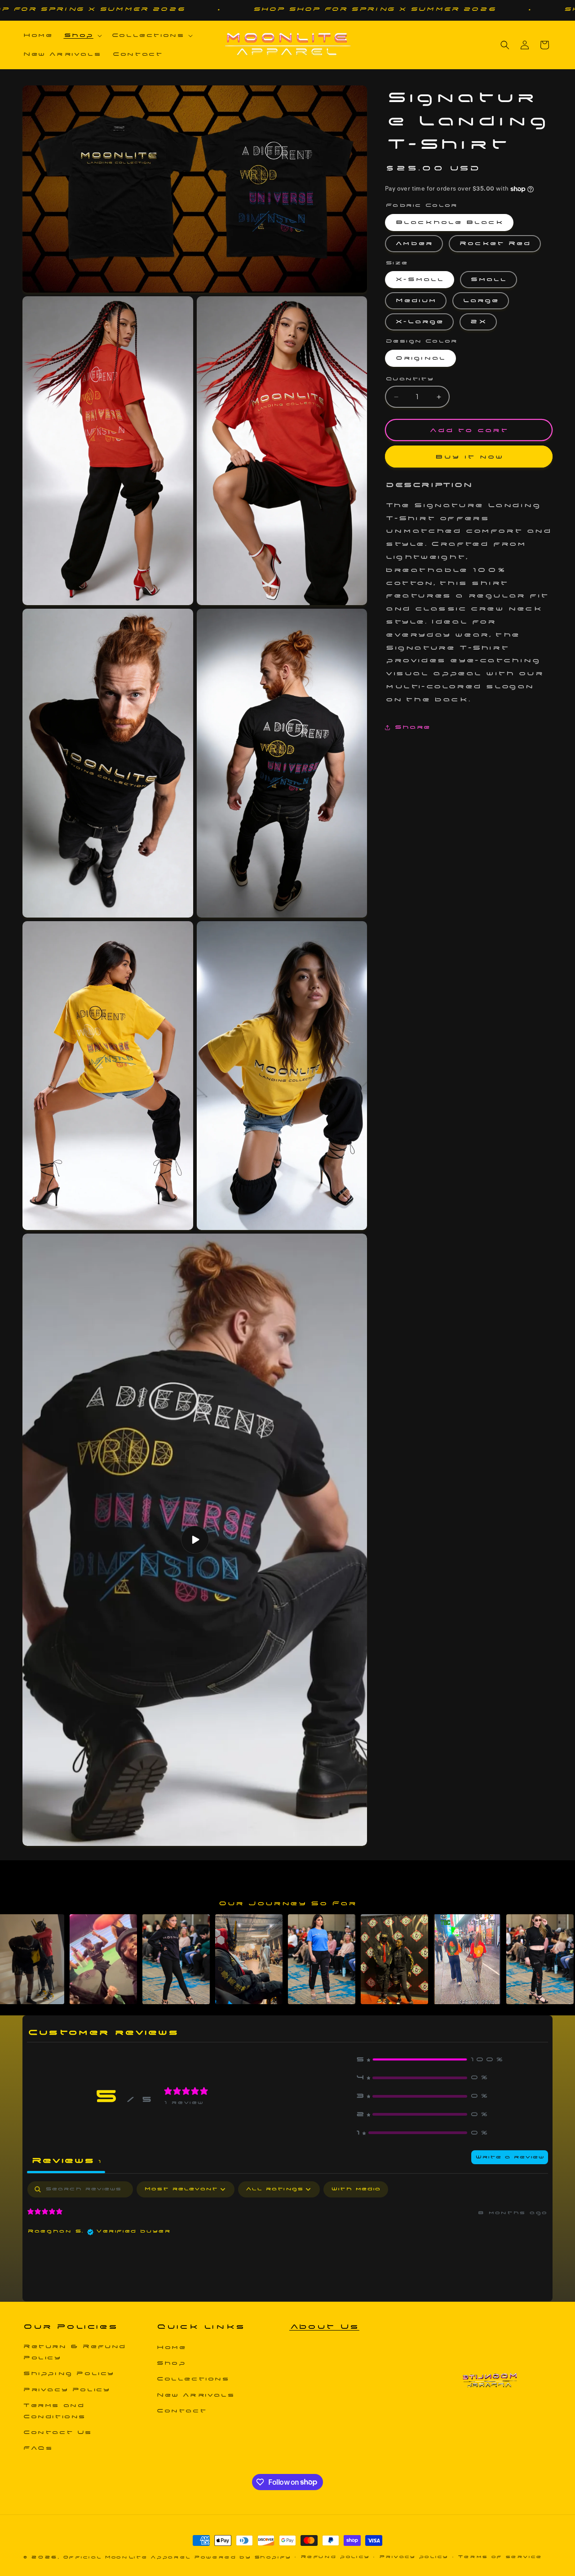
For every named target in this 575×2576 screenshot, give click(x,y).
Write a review (510, 2157)
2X (478, 322)
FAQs (38, 2448)
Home (171, 2347)
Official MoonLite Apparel (127, 2557)
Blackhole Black (449, 222)
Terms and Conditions (54, 2411)
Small (489, 280)
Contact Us (57, 2432)
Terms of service (500, 2557)
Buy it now (469, 457)
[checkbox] (356, 2189)
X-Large (419, 322)
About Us (324, 2326)
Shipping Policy (69, 2373)
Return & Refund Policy (74, 2352)
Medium (416, 301)
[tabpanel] (287, 2239)
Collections (193, 2379)
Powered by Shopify (242, 2557)
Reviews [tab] (66, 2161)
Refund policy (335, 2557)
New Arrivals (195, 2395)
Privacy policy (414, 2557)
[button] (82, 36)
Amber (414, 243)
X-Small (420, 280)
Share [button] (412, 727)
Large (481, 301)
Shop (171, 2363)
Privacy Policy (66, 2390)
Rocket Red (495, 243)
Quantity (409, 379)
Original (420, 358)
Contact (181, 2411)
